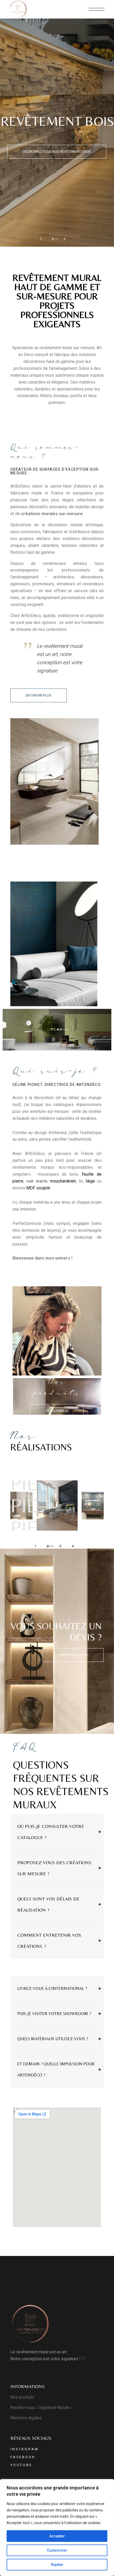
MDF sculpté (38, 1188)
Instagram (25, 2449)
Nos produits (22, 2397)
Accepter (57, 2536)
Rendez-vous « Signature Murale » (41, 2408)
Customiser (57, 2550)
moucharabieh (63, 1181)
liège (90, 1181)
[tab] (57, 1832)
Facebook (23, 2457)
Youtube (21, 2465)
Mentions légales (26, 2418)
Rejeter (57, 2565)
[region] (57, 2528)
